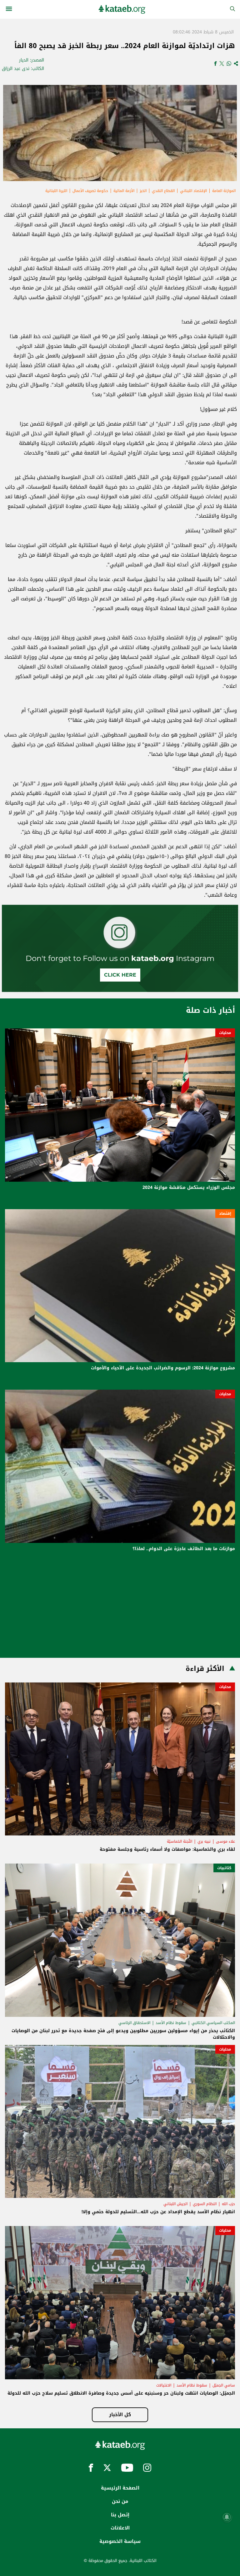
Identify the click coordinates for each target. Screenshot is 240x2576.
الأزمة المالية (124, 191)
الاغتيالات (164, 2385)
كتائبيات (224, 1868)
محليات (225, 1033)
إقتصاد (225, 1214)
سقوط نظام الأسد (171, 2023)
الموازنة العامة (224, 191)
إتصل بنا (120, 2515)
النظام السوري (205, 2204)
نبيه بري (204, 1841)
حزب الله (228, 2204)
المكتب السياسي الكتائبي (213, 2023)
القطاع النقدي (163, 191)
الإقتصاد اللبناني (193, 191)
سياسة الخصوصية (120, 2541)
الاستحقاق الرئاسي (134, 2023)
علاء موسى (225, 1841)
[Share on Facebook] (215, 64)
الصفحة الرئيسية (120, 2488)
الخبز (143, 191)
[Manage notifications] (227, 2517)
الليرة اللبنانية (56, 191)
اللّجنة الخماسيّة (180, 1841)
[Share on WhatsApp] (229, 64)
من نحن (120, 2501)
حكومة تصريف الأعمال (90, 191)
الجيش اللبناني (175, 2204)
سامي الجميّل (224, 2385)
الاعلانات (120, 2528)
